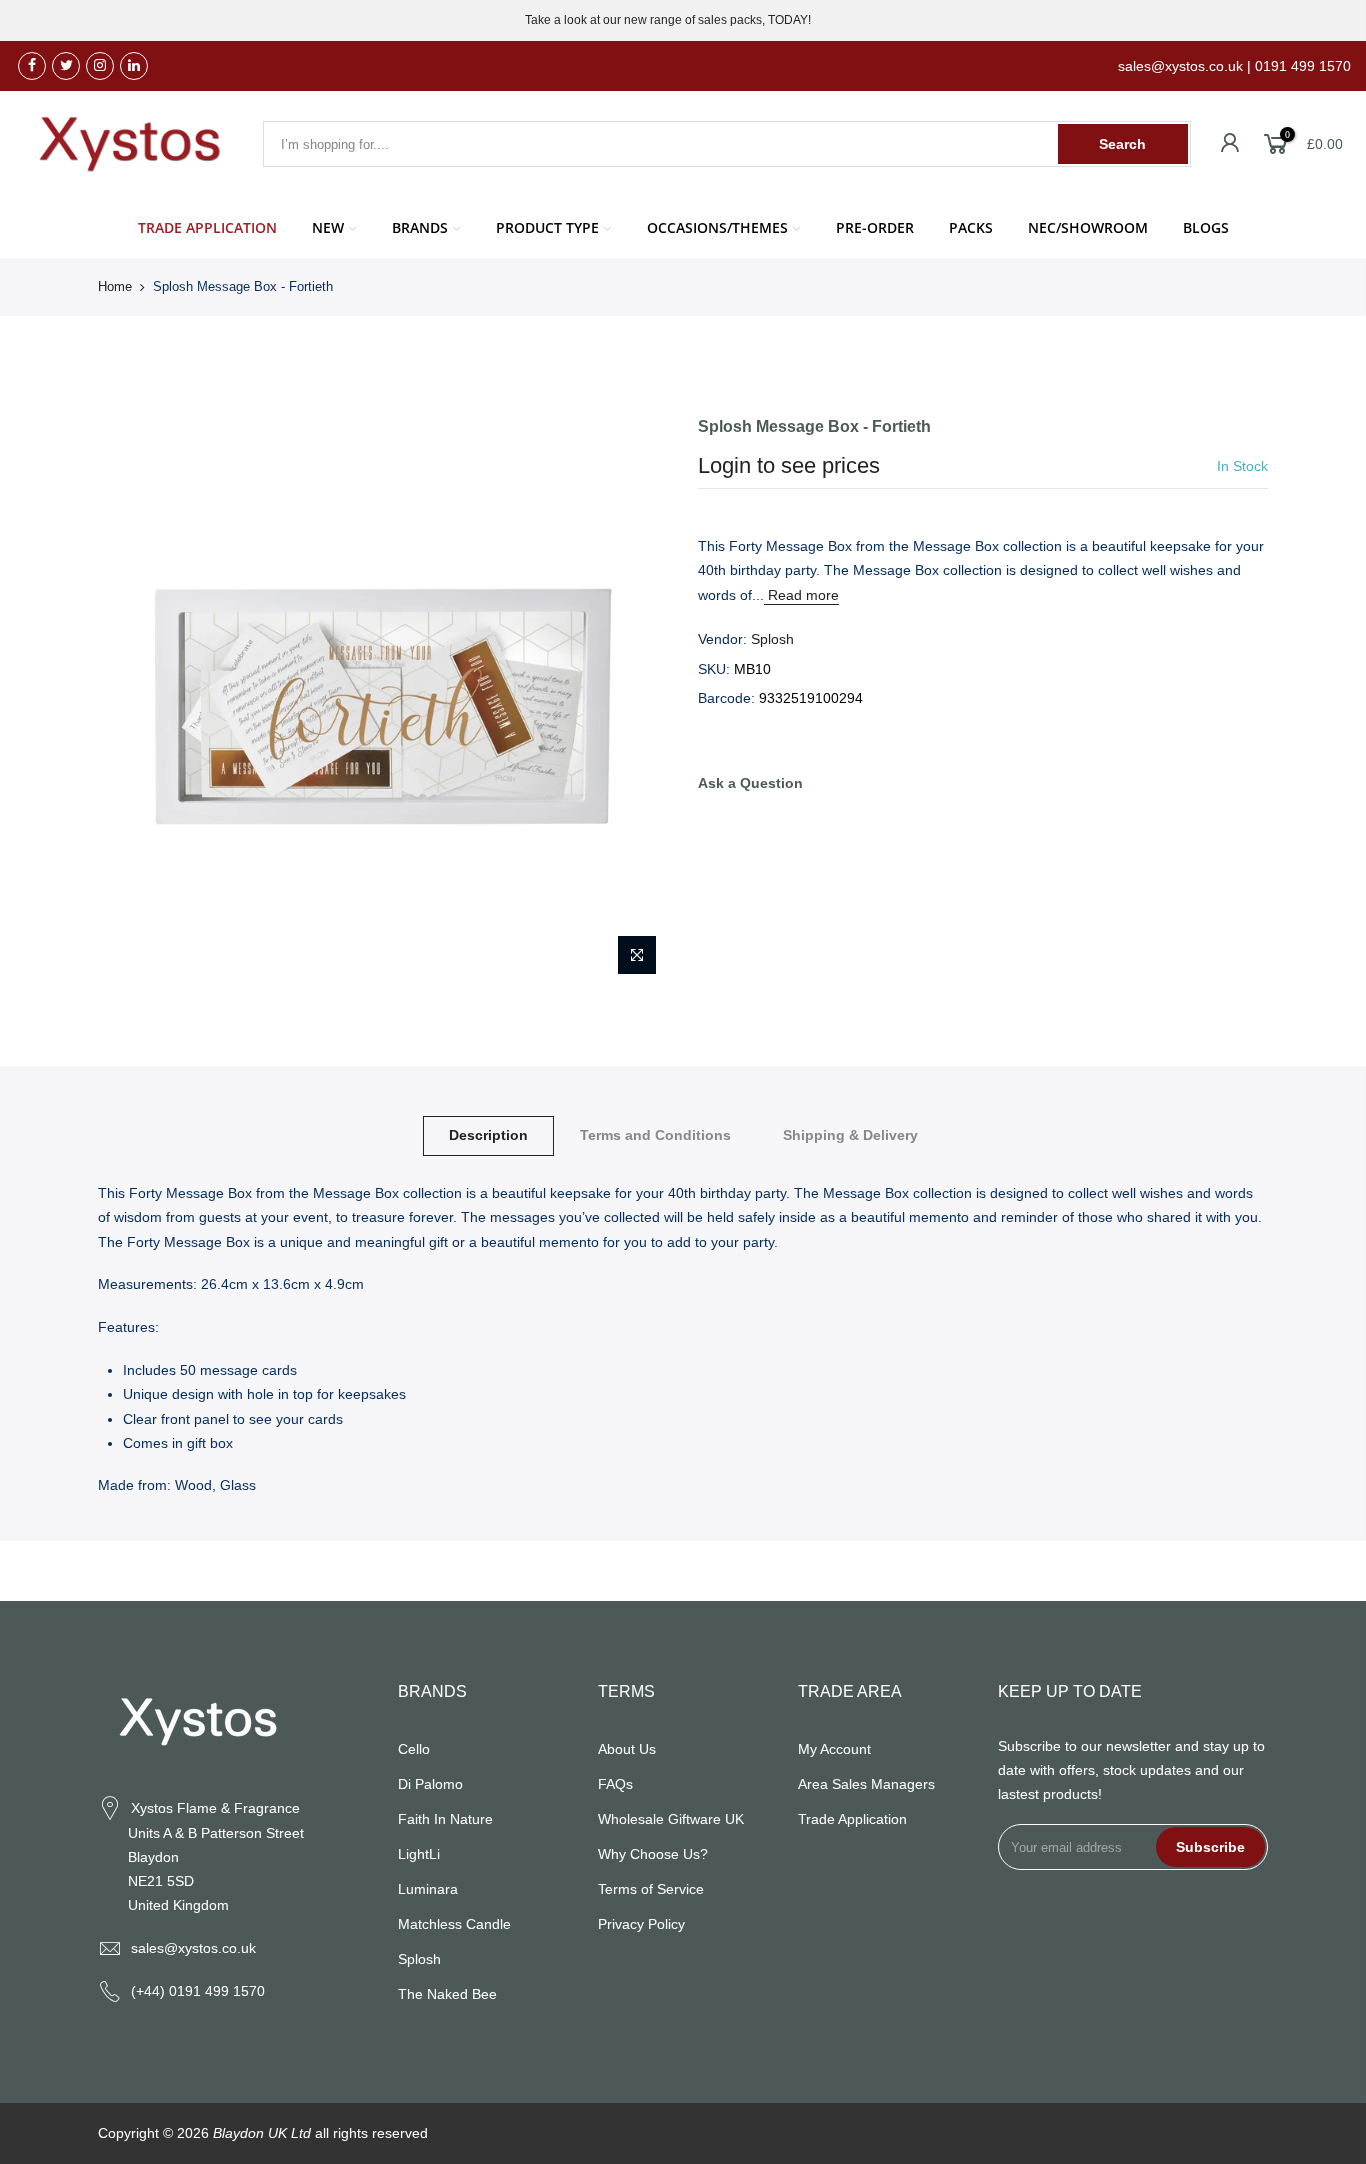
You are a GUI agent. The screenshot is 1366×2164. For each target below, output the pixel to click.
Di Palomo (430, 1784)
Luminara (428, 1889)
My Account (834, 1749)
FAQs (615, 1784)
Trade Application (852, 1819)
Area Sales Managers (866, 1784)
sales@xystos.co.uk (193, 1948)
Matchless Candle (454, 1924)
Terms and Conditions (655, 1135)
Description (488, 1135)
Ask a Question (750, 783)
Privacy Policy (641, 1924)
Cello (414, 1749)
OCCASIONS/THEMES (717, 227)
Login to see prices (789, 465)
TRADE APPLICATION (207, 227)
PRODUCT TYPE (547, 227)
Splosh (772, 639)
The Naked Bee (447, 1994)
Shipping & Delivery (850, 1135)
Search (1122, 144)
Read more (801, 595)
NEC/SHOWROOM (1088, 227)
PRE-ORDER (875, 227)
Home (115, 286)
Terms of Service (651, 1889)
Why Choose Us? (653, 1854)
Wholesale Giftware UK (671, 1819)
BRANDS (420, 227)
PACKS (971, 227)
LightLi (419, 1854)
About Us (627, 1749)
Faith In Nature (445, 1819)
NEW (328, 227)
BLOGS (1206, 227)
